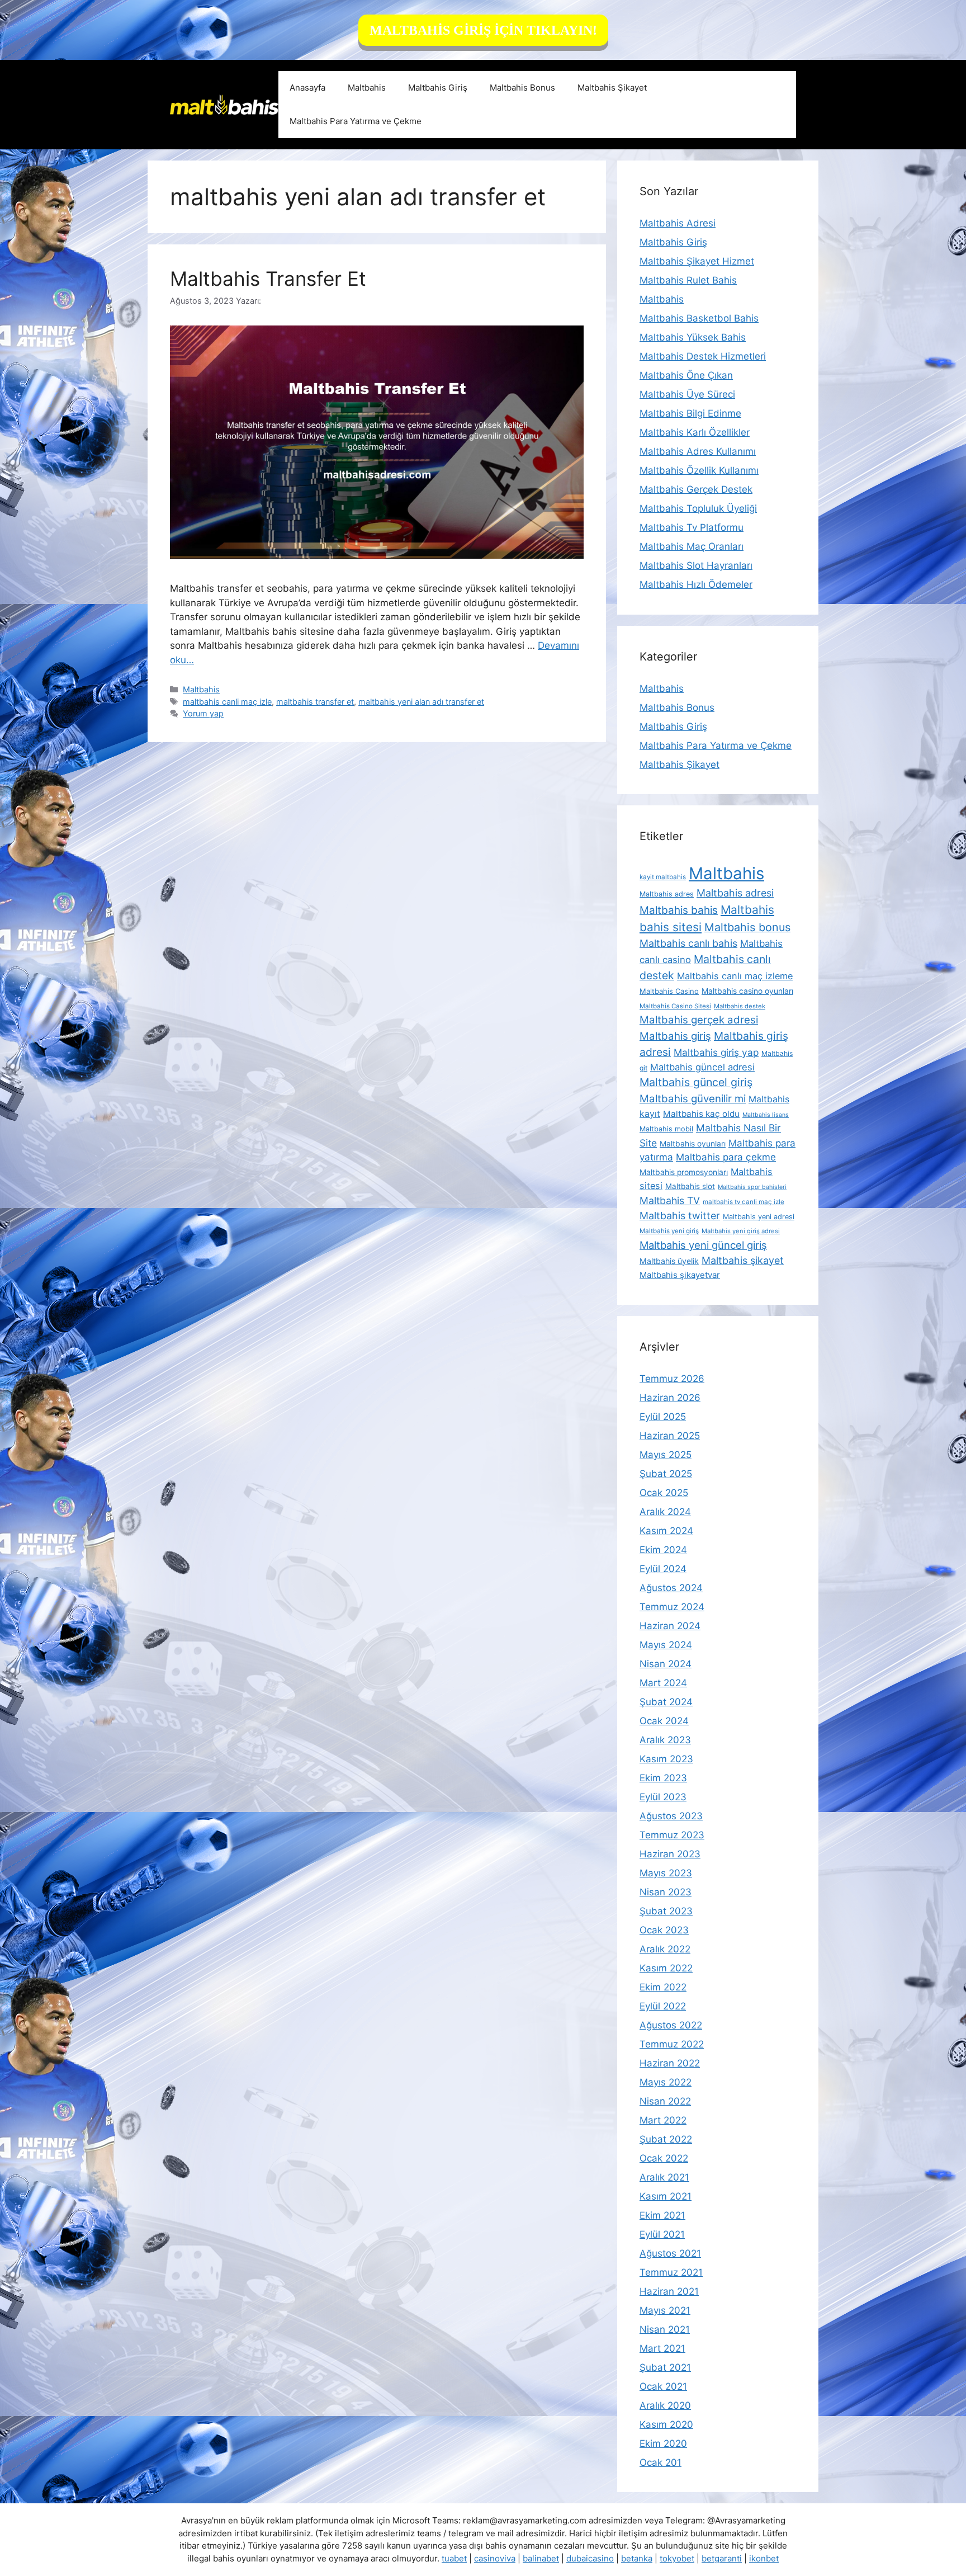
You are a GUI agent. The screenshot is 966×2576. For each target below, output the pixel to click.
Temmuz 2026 (672, 1379)
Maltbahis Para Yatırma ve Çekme (356, 121)
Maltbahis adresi (735, 893)
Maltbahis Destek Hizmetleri (703, 356)
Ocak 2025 (664, 1493)
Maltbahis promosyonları (684, 1172)
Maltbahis (367, 88)
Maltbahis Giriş (438, 88)
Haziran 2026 (670, 1398)
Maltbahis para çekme (726, 1157)
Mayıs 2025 (666, 1455)
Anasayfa (307, 88)
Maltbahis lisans (766, 1115)
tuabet (454, 2558)
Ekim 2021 (662, 2215)
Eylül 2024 (663, 1569)
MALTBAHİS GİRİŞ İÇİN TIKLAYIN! (483, 30)
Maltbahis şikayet (743, 1260)
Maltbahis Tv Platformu (692, 527)
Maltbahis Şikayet (612, 88)
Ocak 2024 (664, 1721)
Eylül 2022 (663, 2006)
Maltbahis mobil (666, 1129)
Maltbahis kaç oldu (701, 1114)
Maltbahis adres (667, 894)
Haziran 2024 (670, 1626)
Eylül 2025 (663, 1417)
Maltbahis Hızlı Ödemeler (696, 584)
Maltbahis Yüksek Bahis (693, 337)
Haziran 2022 (670, 2063)
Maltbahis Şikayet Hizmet (697, 261)
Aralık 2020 (665, 2405)
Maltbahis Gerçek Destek (696, 489)
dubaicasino (590, 2558)
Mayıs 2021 (665, 2310)
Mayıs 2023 (666, 1873)
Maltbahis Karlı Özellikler (695, 432)
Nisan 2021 (665, 2329)
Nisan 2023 (666, 1892)
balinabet (541, 2558)
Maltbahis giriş (675, 1036)
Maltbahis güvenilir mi (693, 1098)
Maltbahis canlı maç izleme (735, 976)
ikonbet (764, 2558)
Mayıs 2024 (666, 1645)
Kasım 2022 (666, 1968)
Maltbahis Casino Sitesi (675, 1006)
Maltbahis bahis (679, 910)
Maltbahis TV (670, 1200)
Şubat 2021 (665, 2367)
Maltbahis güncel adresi (702, 1067)
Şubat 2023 (666, 1911)
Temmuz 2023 (672, 1835)
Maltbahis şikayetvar (680, 1275)
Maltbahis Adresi (678, 223)
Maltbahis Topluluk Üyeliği (698, 508)
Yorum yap (203, 713)
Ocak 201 (660, 2462)
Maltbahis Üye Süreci (687, 394)
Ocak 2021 (663, 2386)
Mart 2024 (663, 1683)
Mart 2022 (663, 2120)
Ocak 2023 (664, 1930)
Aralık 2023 (665, 1740)
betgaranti (722, 2558)
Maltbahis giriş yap (716, 1052)
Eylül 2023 (663, 1797)
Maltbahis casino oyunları (747, 991)
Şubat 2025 (666, 1474)
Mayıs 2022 (666, 2082)
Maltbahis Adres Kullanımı (698, 451)
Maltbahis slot (690, 1186)
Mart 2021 (662, 2348)
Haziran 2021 (669, 2291)
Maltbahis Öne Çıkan (686, 375)
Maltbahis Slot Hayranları (696, 565)
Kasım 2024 (666, 1531)
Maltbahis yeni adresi (759, 1217)
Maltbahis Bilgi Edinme (690, 413)
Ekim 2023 (663, 1778)
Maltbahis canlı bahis (688, 943)
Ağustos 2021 (670, 2253)
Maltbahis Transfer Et (268, 279)
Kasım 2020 (666, 2424)
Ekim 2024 (663, 1550)
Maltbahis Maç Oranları (692, 546)
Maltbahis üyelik (669, 1261)
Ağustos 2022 (671, 2025)
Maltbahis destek (740, 1006)
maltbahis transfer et (315, 702)
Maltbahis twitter (680, 1216)
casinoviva (495, 2558)
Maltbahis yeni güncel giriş (703, 1245)
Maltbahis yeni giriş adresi (741, 1231)
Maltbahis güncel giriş (696, 1082)
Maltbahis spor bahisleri (752, 1187)
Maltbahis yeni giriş (669, 1231)
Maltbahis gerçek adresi (699, 1020)
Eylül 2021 (662, 2234)
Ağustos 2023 (671, 1816)
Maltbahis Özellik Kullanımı (699, 470)
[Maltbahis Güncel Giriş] (224, 104)
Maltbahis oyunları (693, 1144)
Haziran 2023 (670, 1854)
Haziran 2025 (670, 1436)
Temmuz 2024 (672, 1607)
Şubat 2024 (666, 1702)
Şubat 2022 (666, 2139)
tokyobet (677, 2558)
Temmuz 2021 (671, 2272)
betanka (637, 2558)
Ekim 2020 (663, 2443)
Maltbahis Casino (669, 991)
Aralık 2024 (665, 1512)
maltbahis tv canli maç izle (744, 1202)
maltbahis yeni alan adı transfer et (421, 702)
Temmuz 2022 (672, 2044)
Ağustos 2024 (671, 1588)
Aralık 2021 (664, 2177)
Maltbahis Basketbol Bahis (699, 318)
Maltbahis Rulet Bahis (688, 280)
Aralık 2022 (665, 1949)
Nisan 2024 (666, 1664)
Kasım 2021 (666, 2196)
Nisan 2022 (665, 2101)
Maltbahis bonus (747, 927)
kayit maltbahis (663, 877)
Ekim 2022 (663, 1987)
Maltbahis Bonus (522, 88)
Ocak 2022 (664, 2158)
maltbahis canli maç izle (227, 702)
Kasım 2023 (666, 1759)
